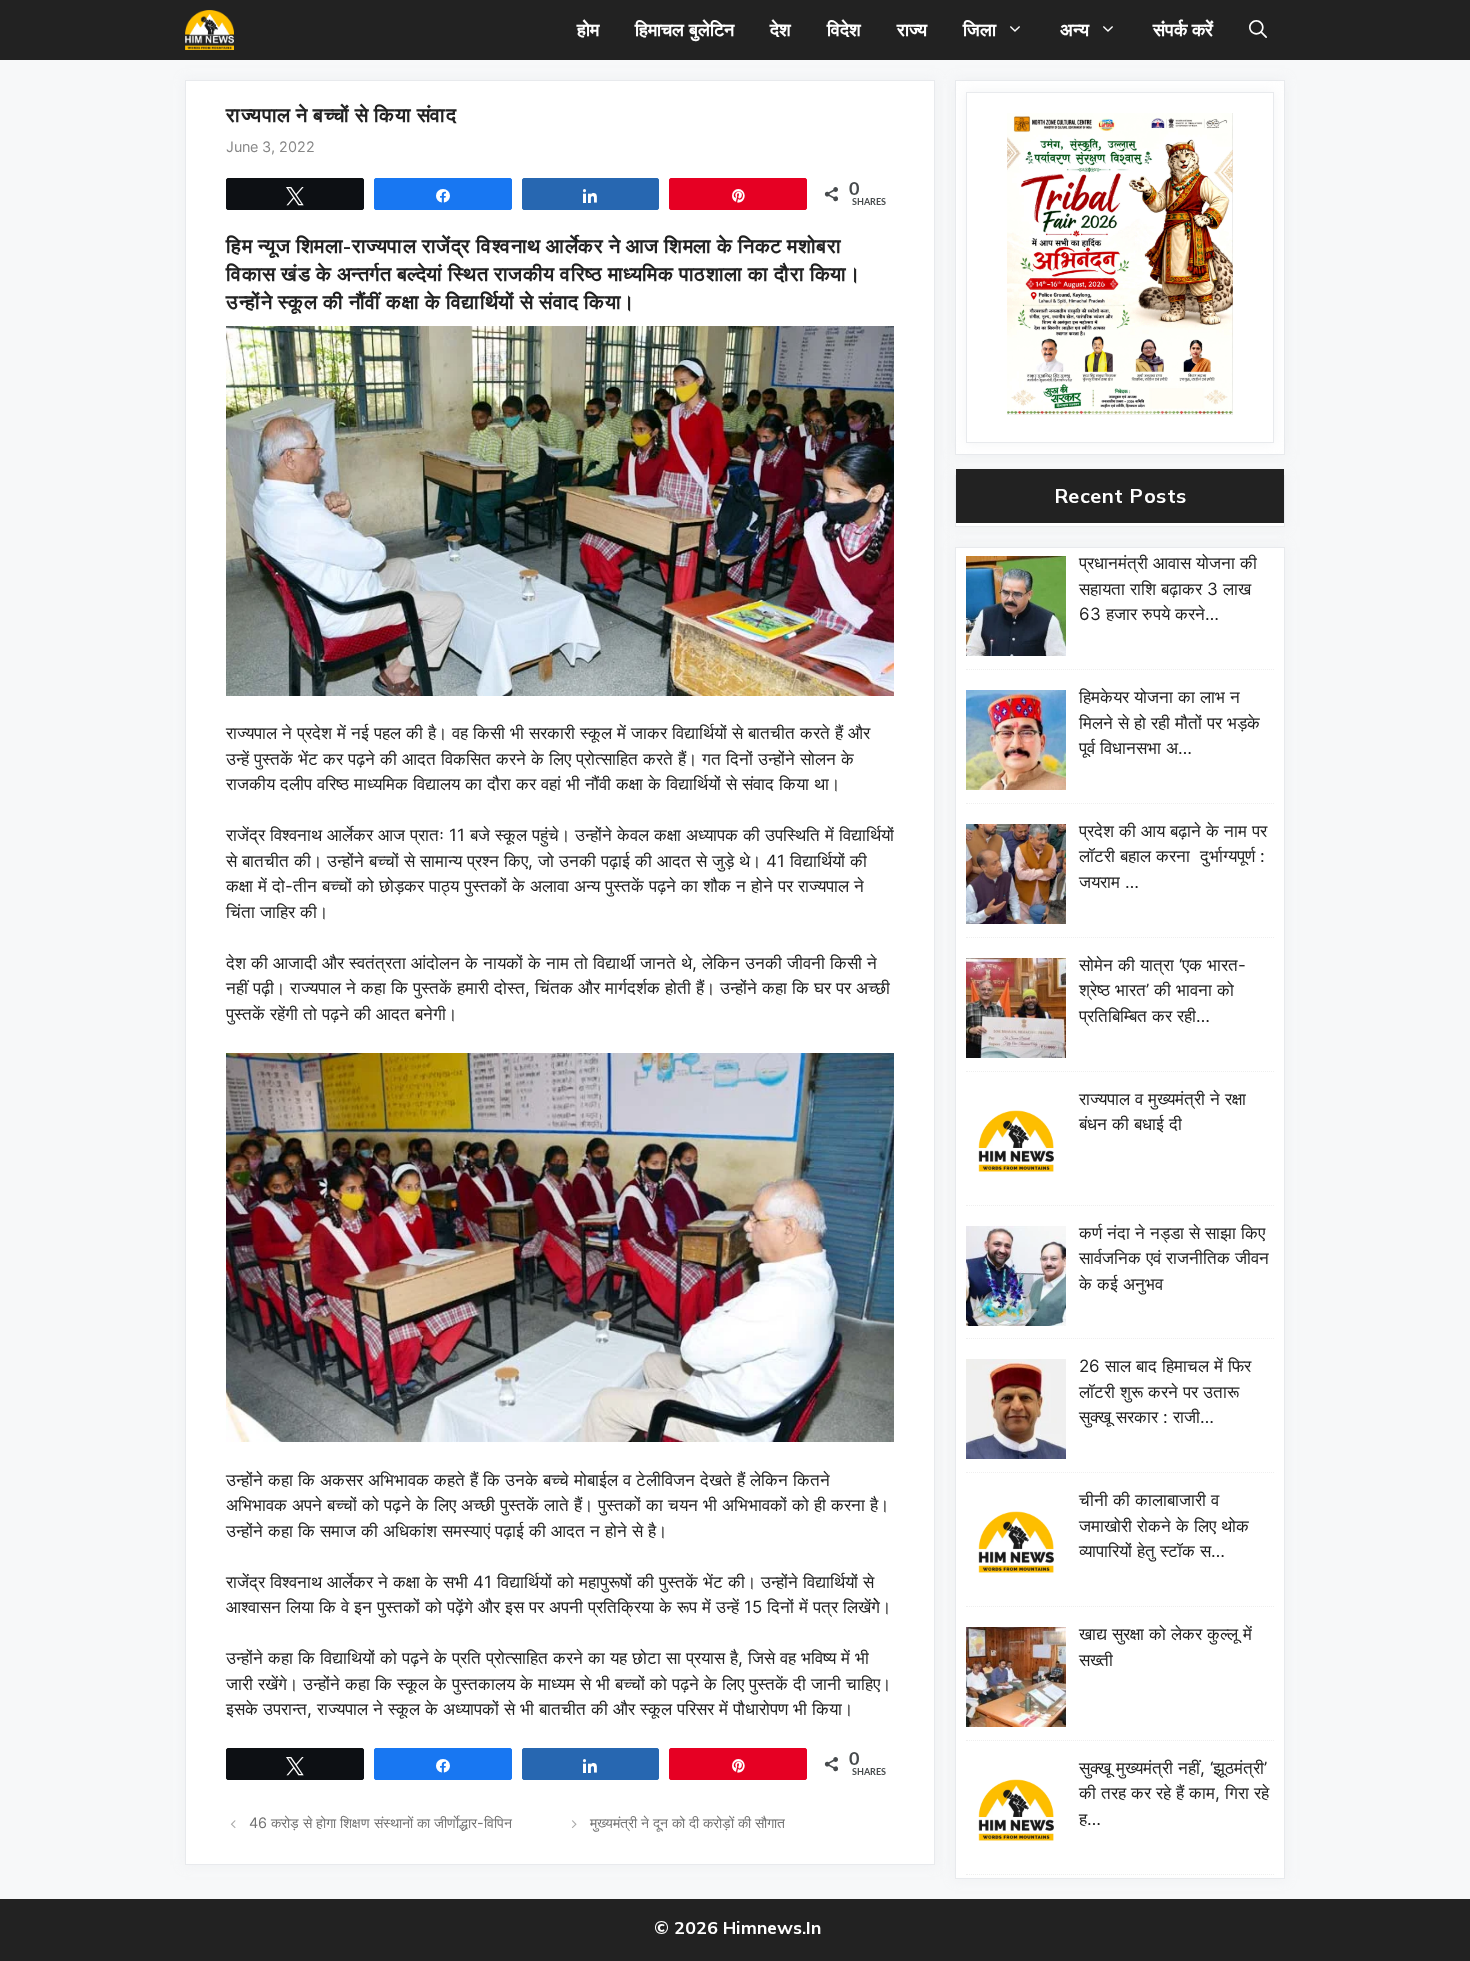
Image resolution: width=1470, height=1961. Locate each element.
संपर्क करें (1183, 29)
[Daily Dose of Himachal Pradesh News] (209, 30)
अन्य (1074, 29)
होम (588, 29)
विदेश (844, 29)
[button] (1258, 30)
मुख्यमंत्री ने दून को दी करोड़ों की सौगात (687, 1822)
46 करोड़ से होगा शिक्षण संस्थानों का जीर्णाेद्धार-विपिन (380, 1822)
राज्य (912, 29)
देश (780, 29)
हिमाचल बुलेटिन (684, 29)
